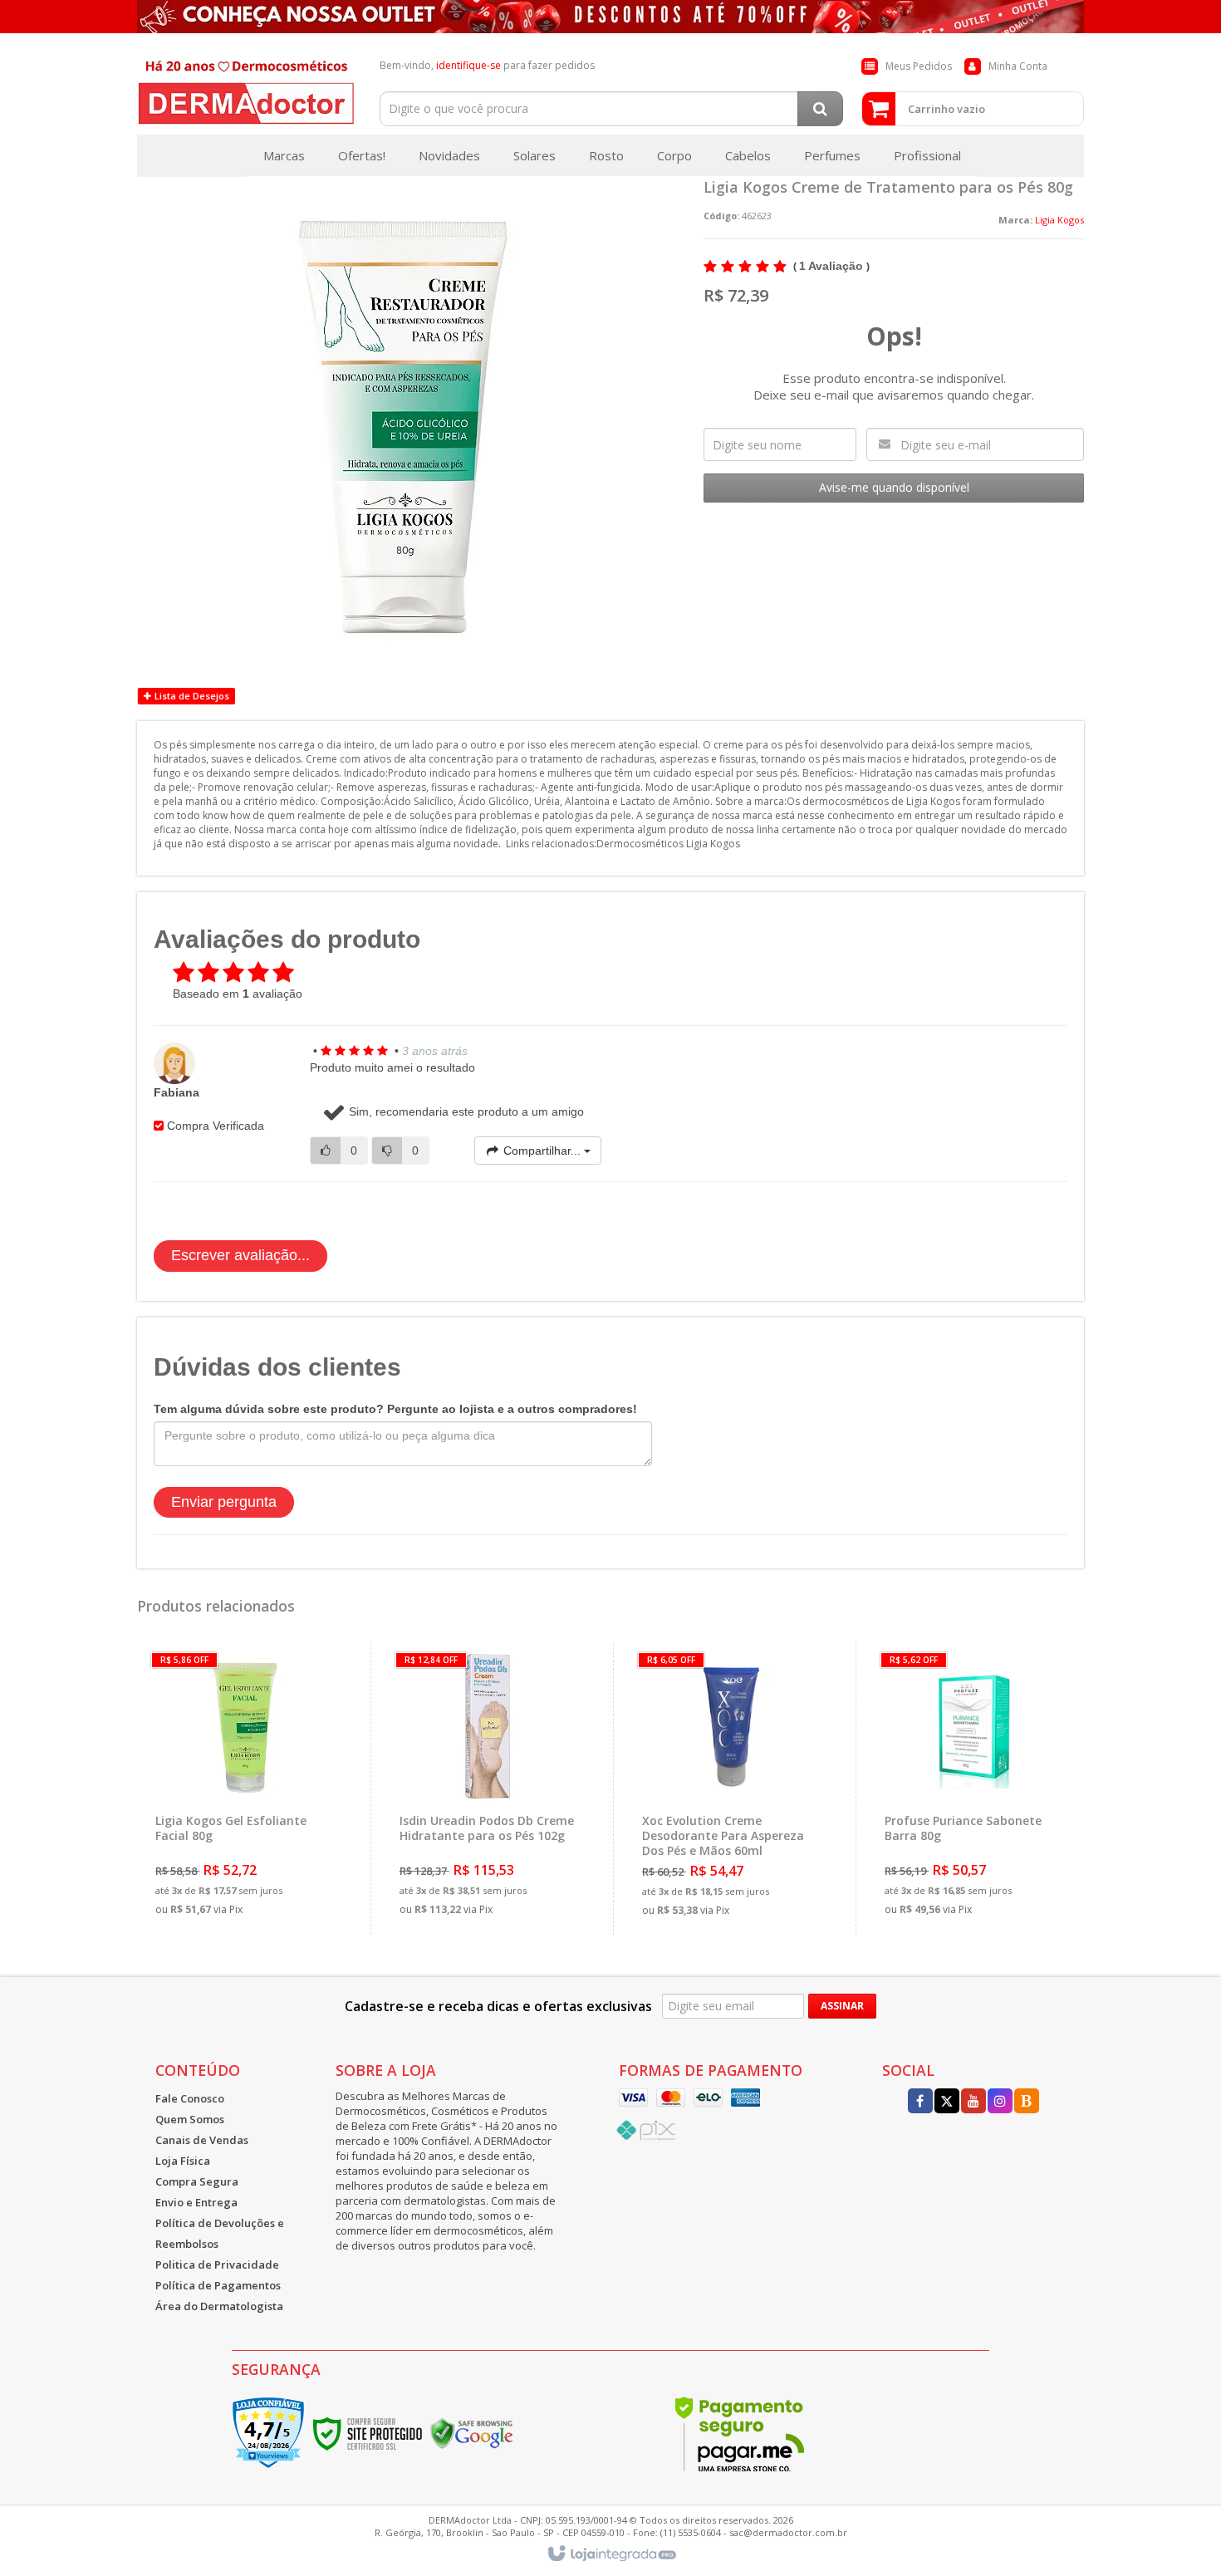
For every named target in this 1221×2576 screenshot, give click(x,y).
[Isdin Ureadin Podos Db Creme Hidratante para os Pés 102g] (488, 1789)
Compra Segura (197, 2181)
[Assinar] (842, 2006)
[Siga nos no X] (947, 2102)
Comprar (255, 1854)
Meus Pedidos (919, 66)
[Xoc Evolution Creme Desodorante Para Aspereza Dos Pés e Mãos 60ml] (731, 1789)
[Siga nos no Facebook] (920, 2102)
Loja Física (183, 2161)
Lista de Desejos (191, 696)
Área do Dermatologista (219, 2306)
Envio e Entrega (196, 2202)
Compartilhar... (542, 1151)
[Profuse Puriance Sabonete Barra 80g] (973, 1789)
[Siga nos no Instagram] (1000, 2102)
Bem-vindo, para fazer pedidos (487, 65)
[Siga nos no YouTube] (973, 2102)
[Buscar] (820, 109)
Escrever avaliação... (240, 1255)
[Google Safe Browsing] (472, 2433)
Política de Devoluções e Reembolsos (220, 2233)
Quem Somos (190, 2119)
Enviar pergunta (224, 1502)
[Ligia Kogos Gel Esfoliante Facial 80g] (244, 1789)
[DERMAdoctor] (246, 88)
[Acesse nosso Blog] (1027, 2102)
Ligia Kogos (1059, 220)
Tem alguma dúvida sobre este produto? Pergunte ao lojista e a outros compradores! (395, 1409)
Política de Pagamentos (218, 2285)
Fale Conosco (190, 2098)
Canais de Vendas (202, 2140)
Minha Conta (1018, 66)
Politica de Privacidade (217, 2264)
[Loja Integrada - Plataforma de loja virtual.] (611, 2554)
